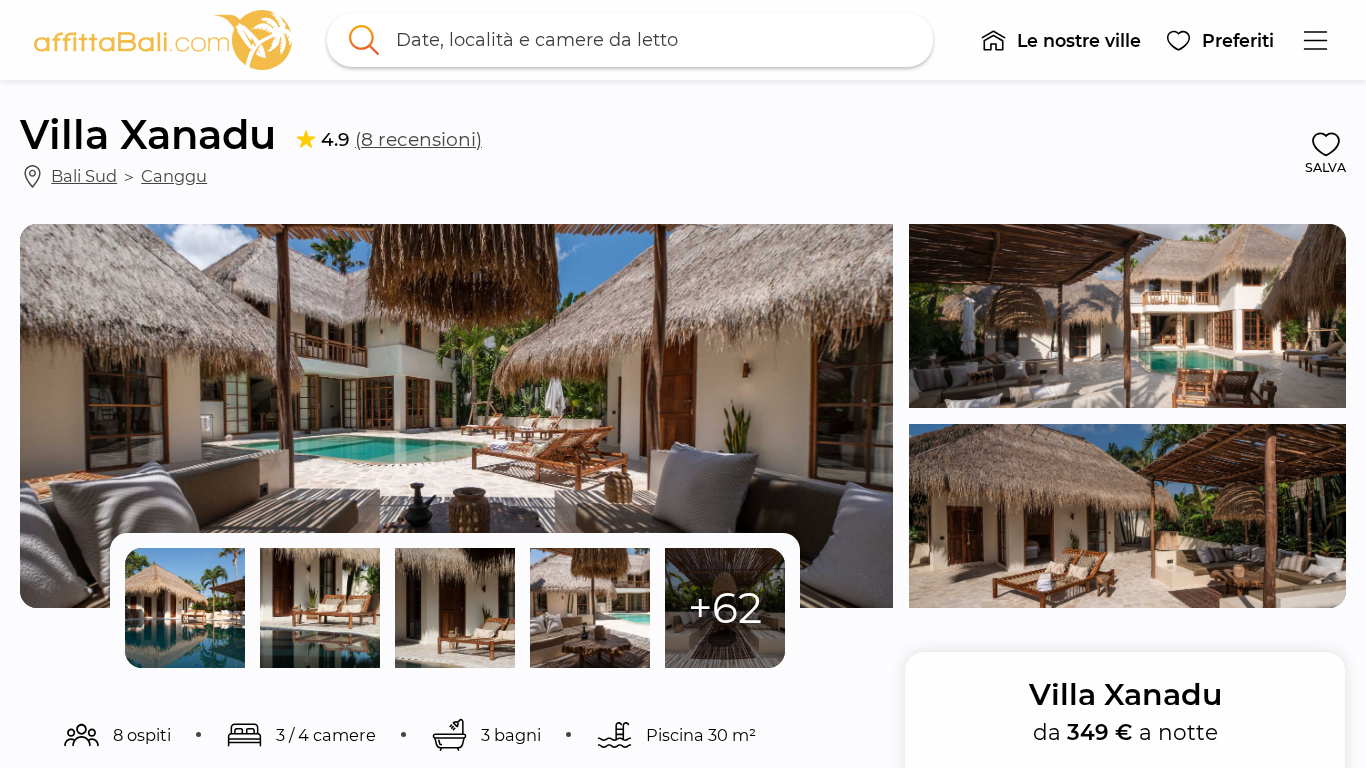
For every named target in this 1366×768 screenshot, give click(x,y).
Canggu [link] (174, 176)
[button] (1060, 40)
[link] (163, 40)
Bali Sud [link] (84, 176)
